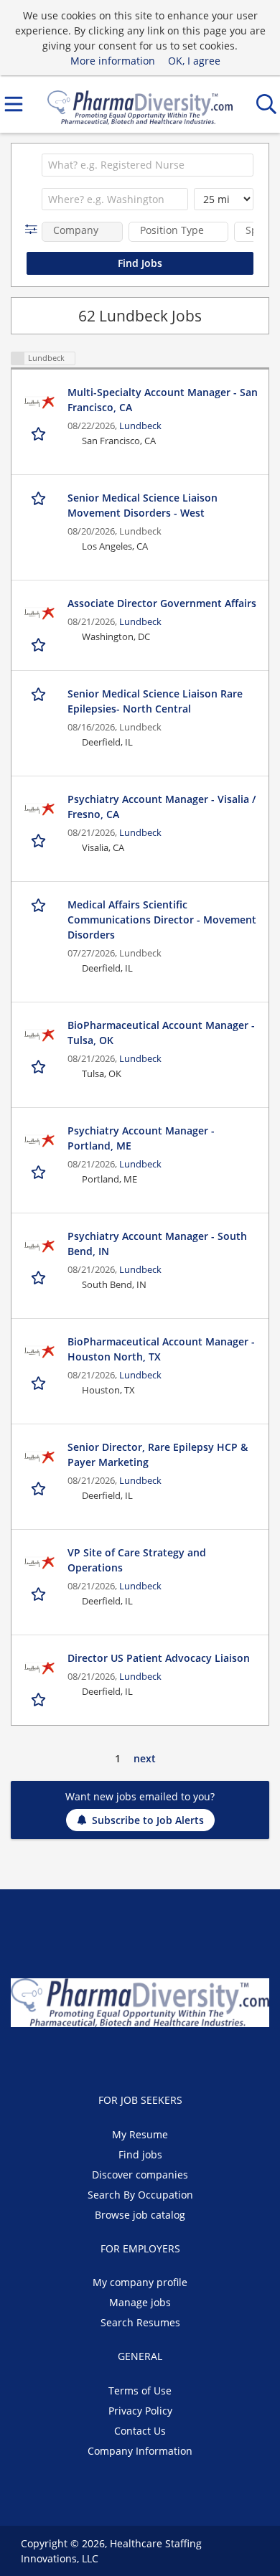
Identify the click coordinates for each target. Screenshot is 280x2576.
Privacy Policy (140, 2411)
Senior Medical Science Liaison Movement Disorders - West (143, 505)
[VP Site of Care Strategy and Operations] (39, 1563)
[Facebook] (107, 2057)
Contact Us (140, 2431)
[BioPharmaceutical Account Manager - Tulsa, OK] (39, 1035)
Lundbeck (140, 426)
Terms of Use (140, 2391)
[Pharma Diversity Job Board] (140, 104)
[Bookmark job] (40, 434)
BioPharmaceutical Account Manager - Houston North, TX (161, 1349)
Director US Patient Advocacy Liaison (159, 1658)
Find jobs (140, 2154)
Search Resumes (140, 2322)
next (145, 1758)
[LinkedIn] (155, 2057)
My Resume (140, 2134)
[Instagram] (176, 2057)
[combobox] (148, 165)
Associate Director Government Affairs (162, 603)
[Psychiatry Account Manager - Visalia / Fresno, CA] (39, 809)
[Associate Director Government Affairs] (39, 614)
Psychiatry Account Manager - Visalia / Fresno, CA (162, 807)
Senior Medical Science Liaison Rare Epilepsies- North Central (155, 701)
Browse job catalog (140, 2215)
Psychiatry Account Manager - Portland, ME (141, 1138)
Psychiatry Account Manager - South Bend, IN (157, 1244)
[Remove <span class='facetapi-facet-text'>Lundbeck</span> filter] (18, 358)
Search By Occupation (140, 2195)
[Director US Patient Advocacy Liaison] (39, 1668)
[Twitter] (131, 2057)
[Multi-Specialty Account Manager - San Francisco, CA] (39, 403)
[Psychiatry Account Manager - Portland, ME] (39, 1141)
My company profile (140, 2282)
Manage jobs (140, 2302)
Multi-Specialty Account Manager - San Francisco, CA (163, 400)
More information (113, 61)
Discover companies (140, 2175)
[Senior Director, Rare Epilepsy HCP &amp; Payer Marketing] (39, 1457)
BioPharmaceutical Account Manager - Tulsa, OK (161, 1033)
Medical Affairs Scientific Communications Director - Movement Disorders (162, 920)
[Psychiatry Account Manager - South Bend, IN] (39, 1246)
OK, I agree (194, 61)
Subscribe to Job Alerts (148, 1820)
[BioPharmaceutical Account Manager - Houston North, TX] (39, 1352)
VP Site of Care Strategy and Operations (137, 1560)
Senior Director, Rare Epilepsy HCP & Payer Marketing (158, 1454)
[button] (34, 229)
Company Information (140, 2451)
